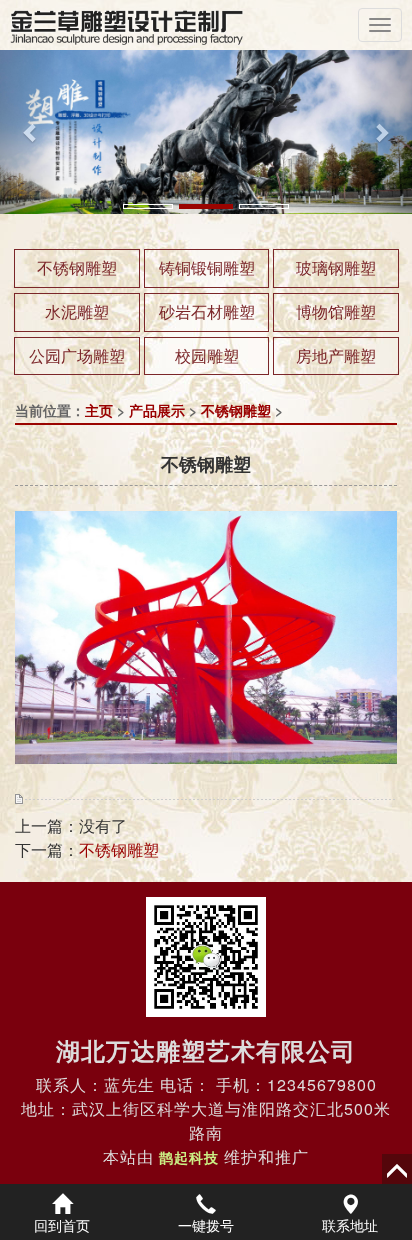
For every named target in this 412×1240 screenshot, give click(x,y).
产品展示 (157, 410)
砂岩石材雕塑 (207, 311)
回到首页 (62, 1225)
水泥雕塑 (77, 311)
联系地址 (350, 1225)
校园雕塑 (207, 355)
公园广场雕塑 (77, 355)
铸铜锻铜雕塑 (207, 267)
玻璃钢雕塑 (336, 267)
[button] (31, 132)
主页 (99, 410)
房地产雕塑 (336, 355)
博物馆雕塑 (336, 311)
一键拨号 (206, 1225)
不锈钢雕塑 (77, 267)
